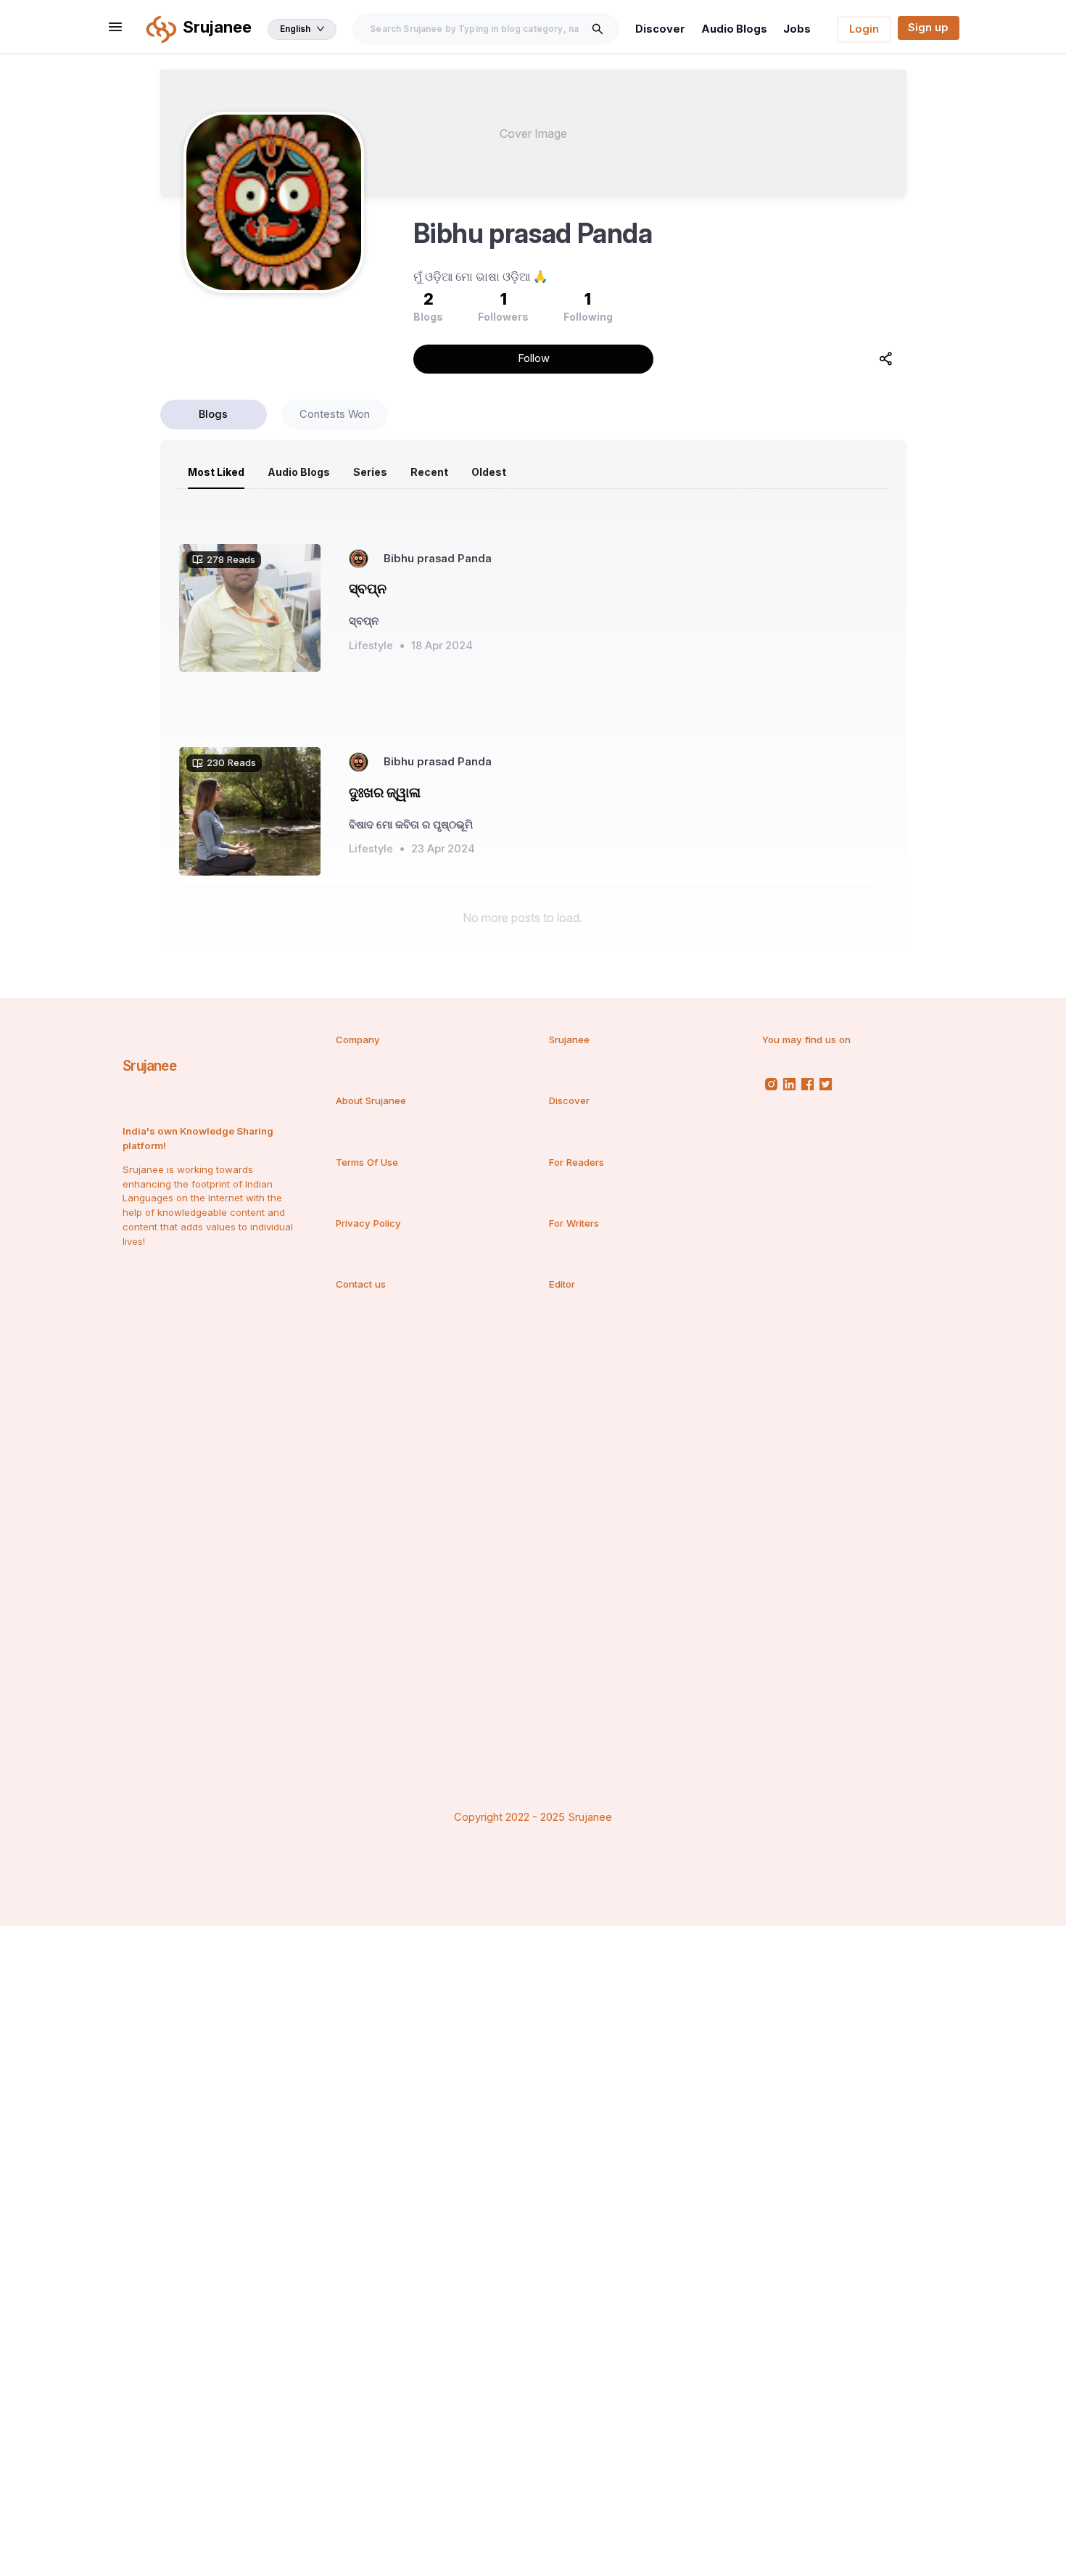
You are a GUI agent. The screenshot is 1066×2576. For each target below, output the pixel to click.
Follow (534, 358)
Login (864, 29)
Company (358, 1040)
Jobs (797, 29)
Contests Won (335, 414)
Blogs (213, 414)
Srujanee (149, 1066)
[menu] (533, 472)
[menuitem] (216, 472)
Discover (660, 29)
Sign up (928, 28)
